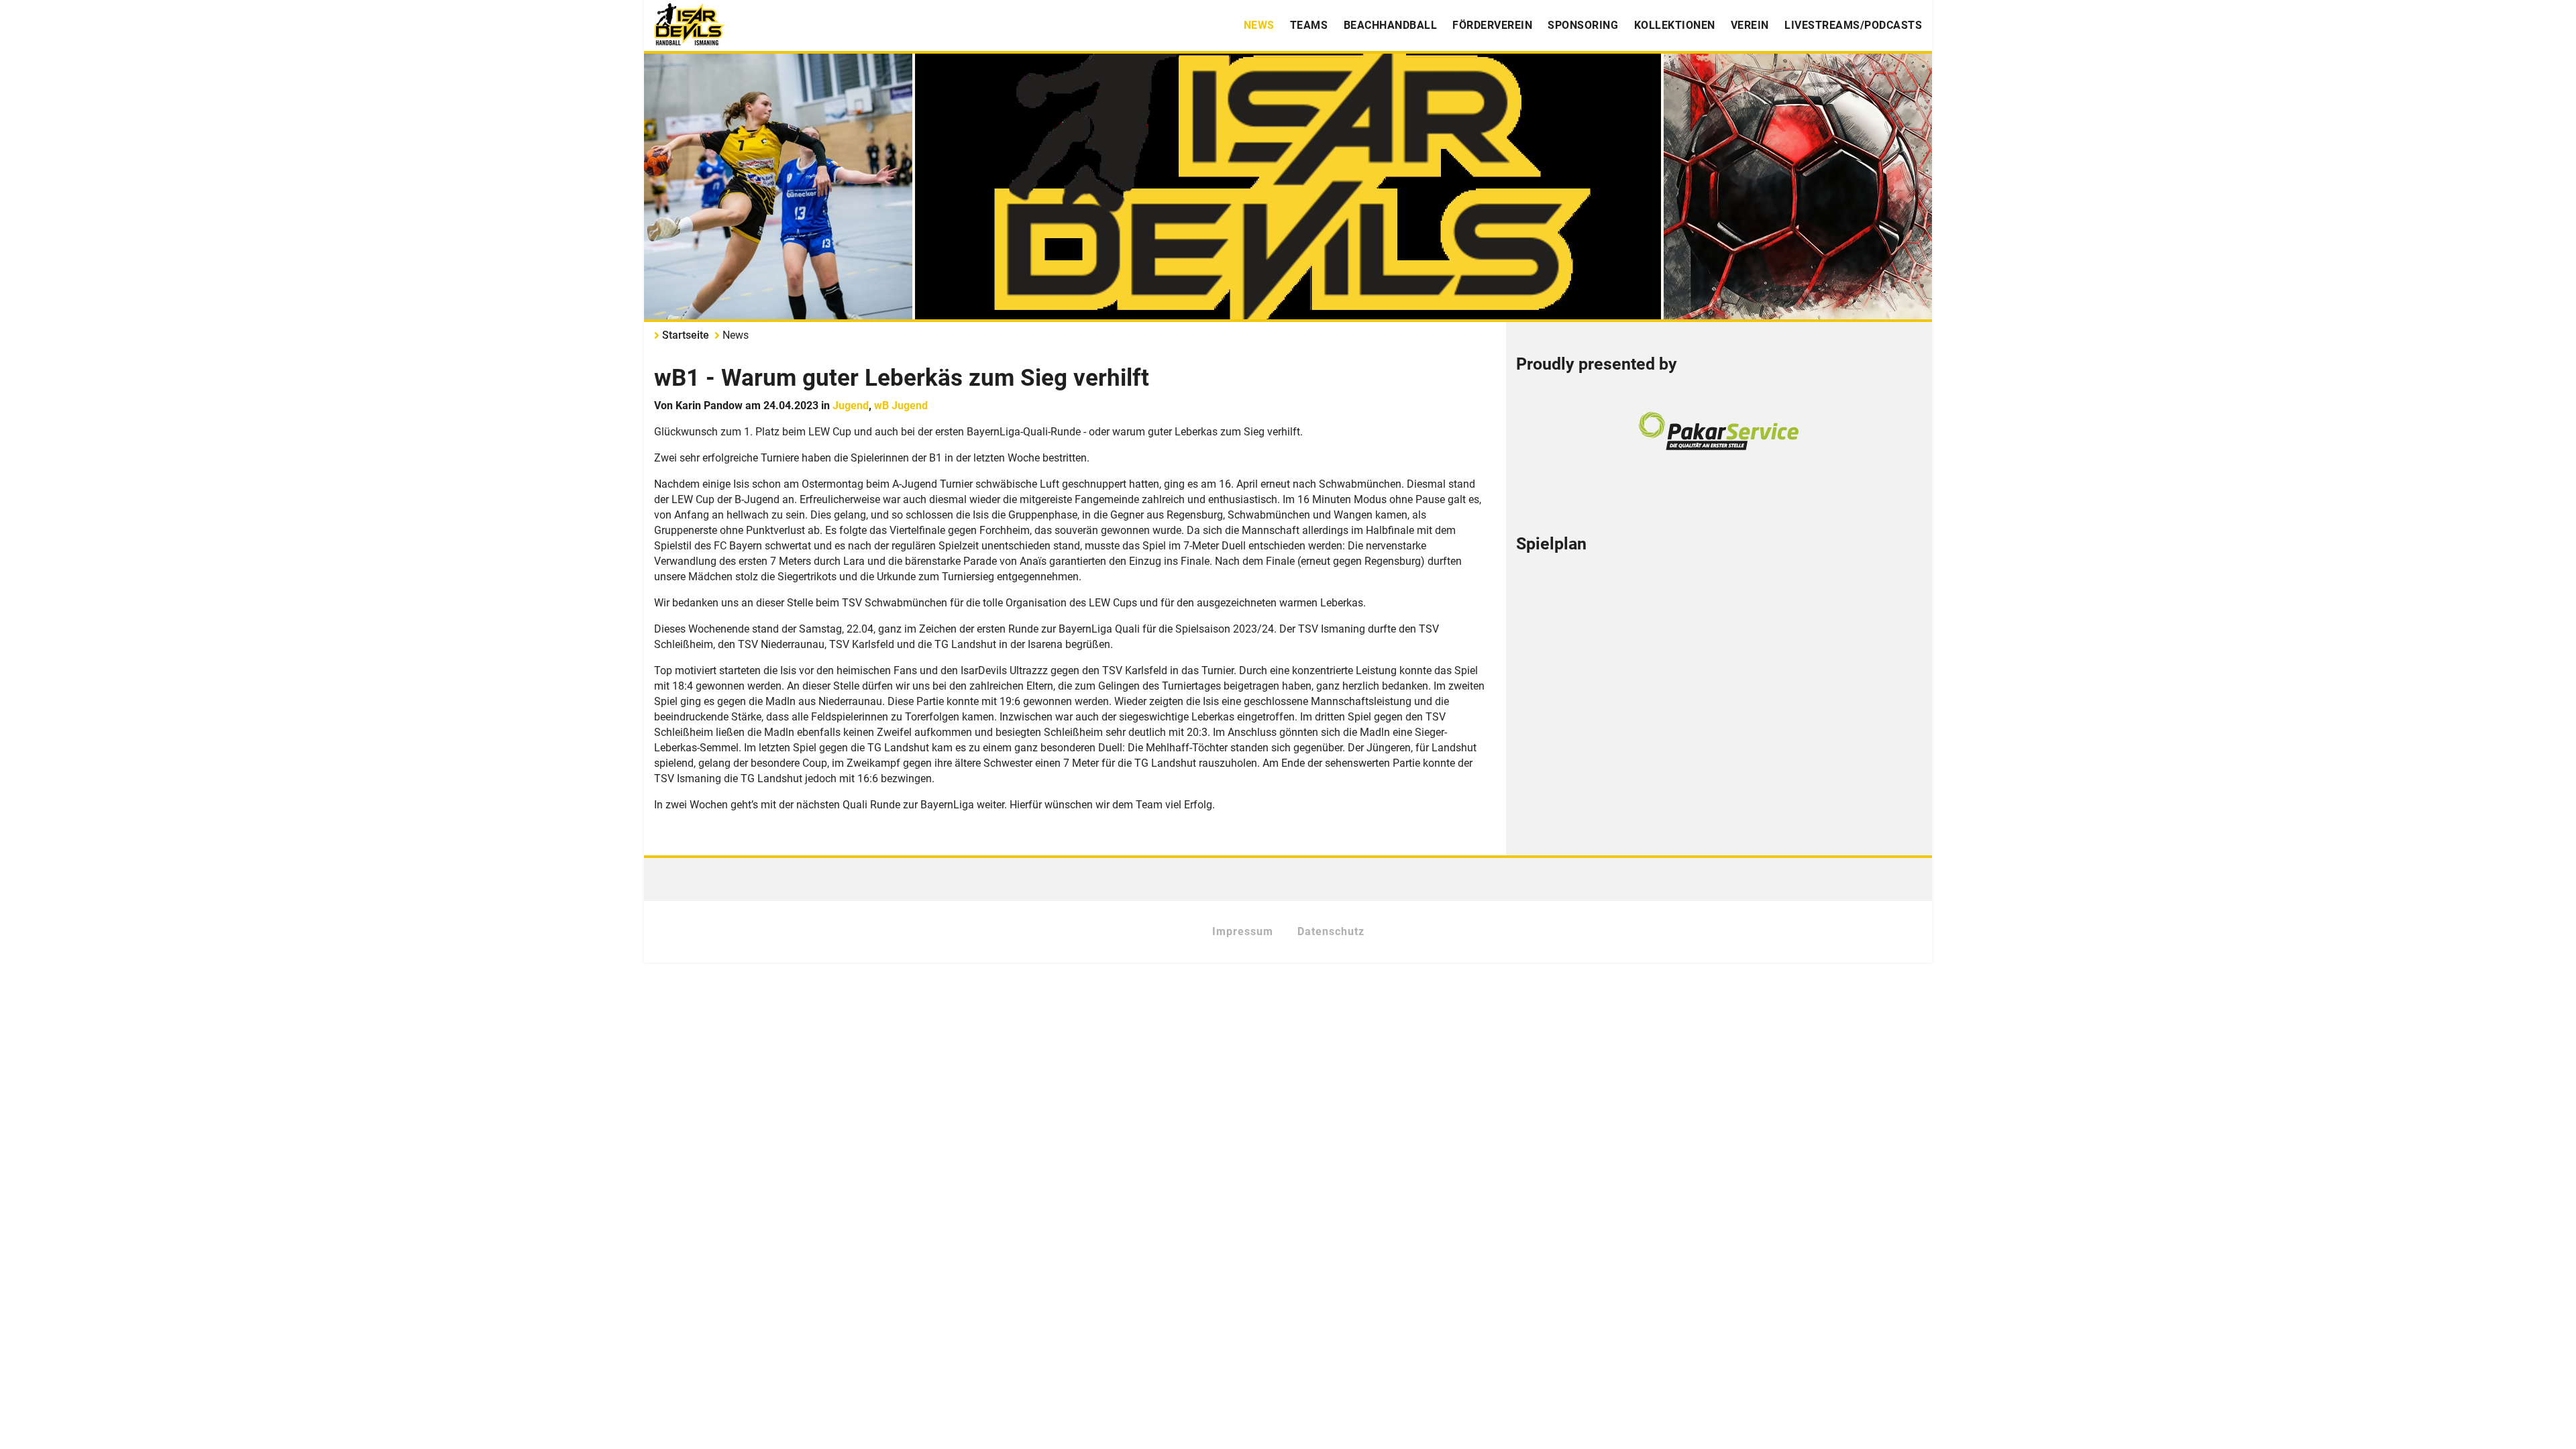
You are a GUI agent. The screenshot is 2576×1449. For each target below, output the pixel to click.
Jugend (851, 406)
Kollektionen (1675, 25)
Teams (1309, 25)
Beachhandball (1391, 25)
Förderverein (1492, 25)
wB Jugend (901, 406)
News (1259, 25)
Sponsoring (1583, 25)
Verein (1750, 25)
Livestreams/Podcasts (1853, 25)
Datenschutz (1331, 931)
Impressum (1243, 931)
